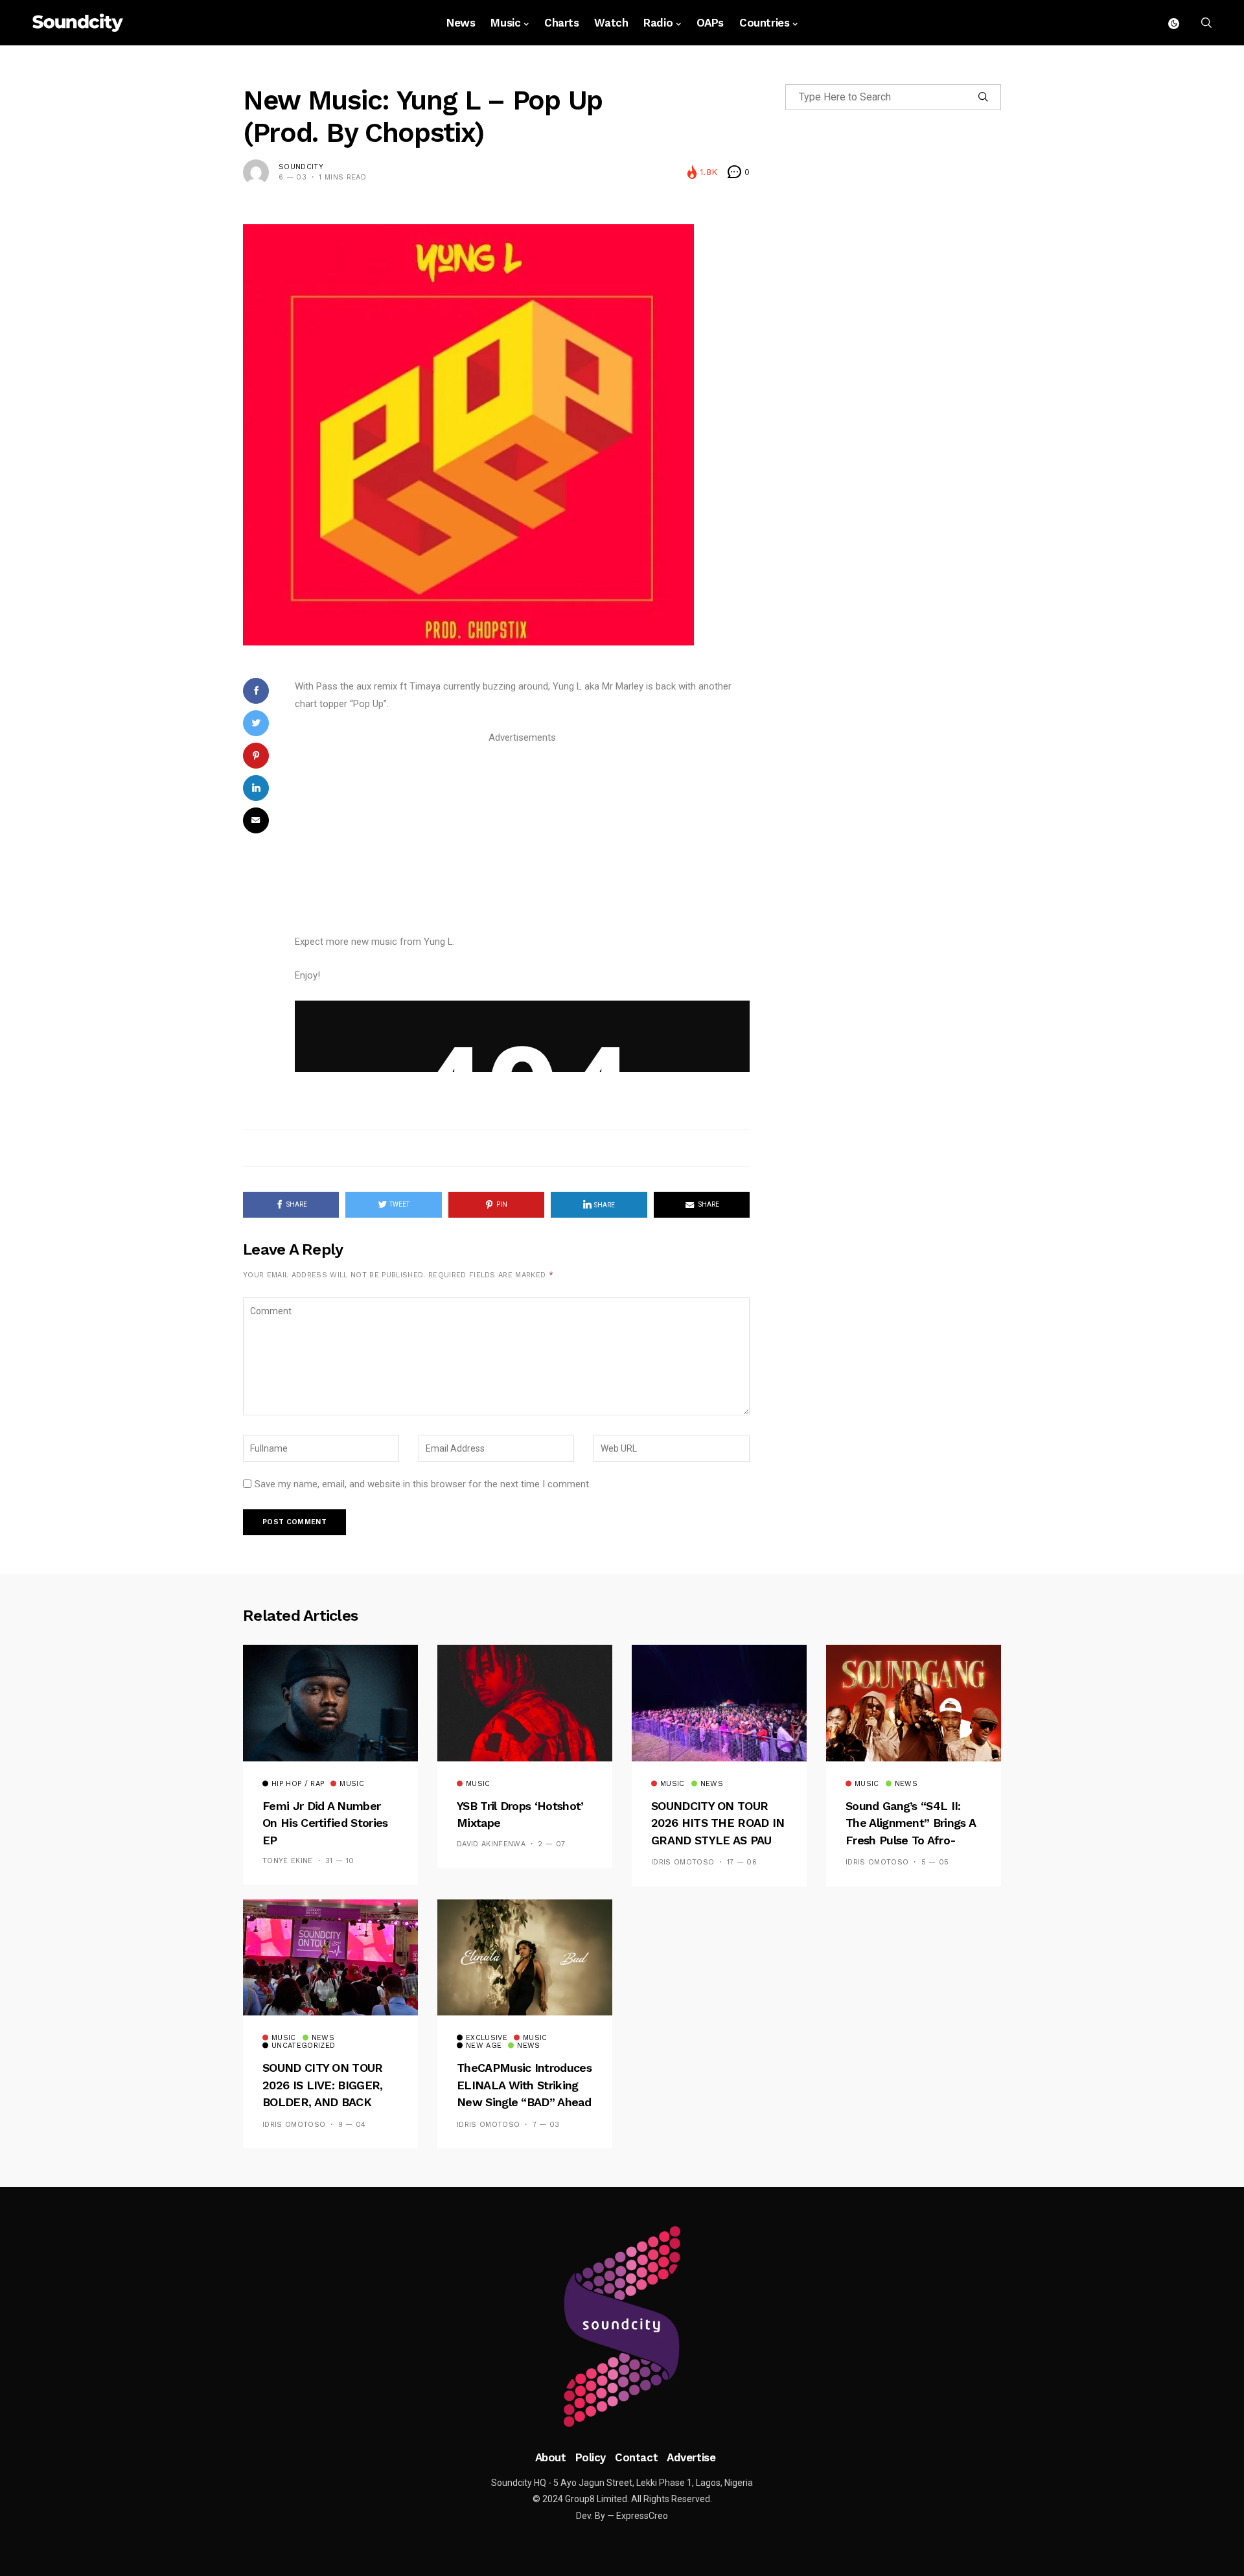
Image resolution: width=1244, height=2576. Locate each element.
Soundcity (301, 167)
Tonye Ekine (288, 1861)
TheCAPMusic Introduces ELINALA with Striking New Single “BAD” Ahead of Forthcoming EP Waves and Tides (524, 2102)
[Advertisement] (522, 837)
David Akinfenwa (491, 1844)
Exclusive (487, 2038)
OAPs (710, 23)
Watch (611, 23)
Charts (561, 23)
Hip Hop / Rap (298, 1784)
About (551, 2457)
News (461, 23)
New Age (484, 2046)
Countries (764, 23)
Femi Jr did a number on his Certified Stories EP (325, 1823)
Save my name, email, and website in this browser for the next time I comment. (423, 1484)
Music (505, 23)
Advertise (691, 2457)
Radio (658, 23)
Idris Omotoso (683, 1862)
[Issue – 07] (622, 2327)
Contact (636, 2457)
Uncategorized (303, 2046)
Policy (591, 2457)
